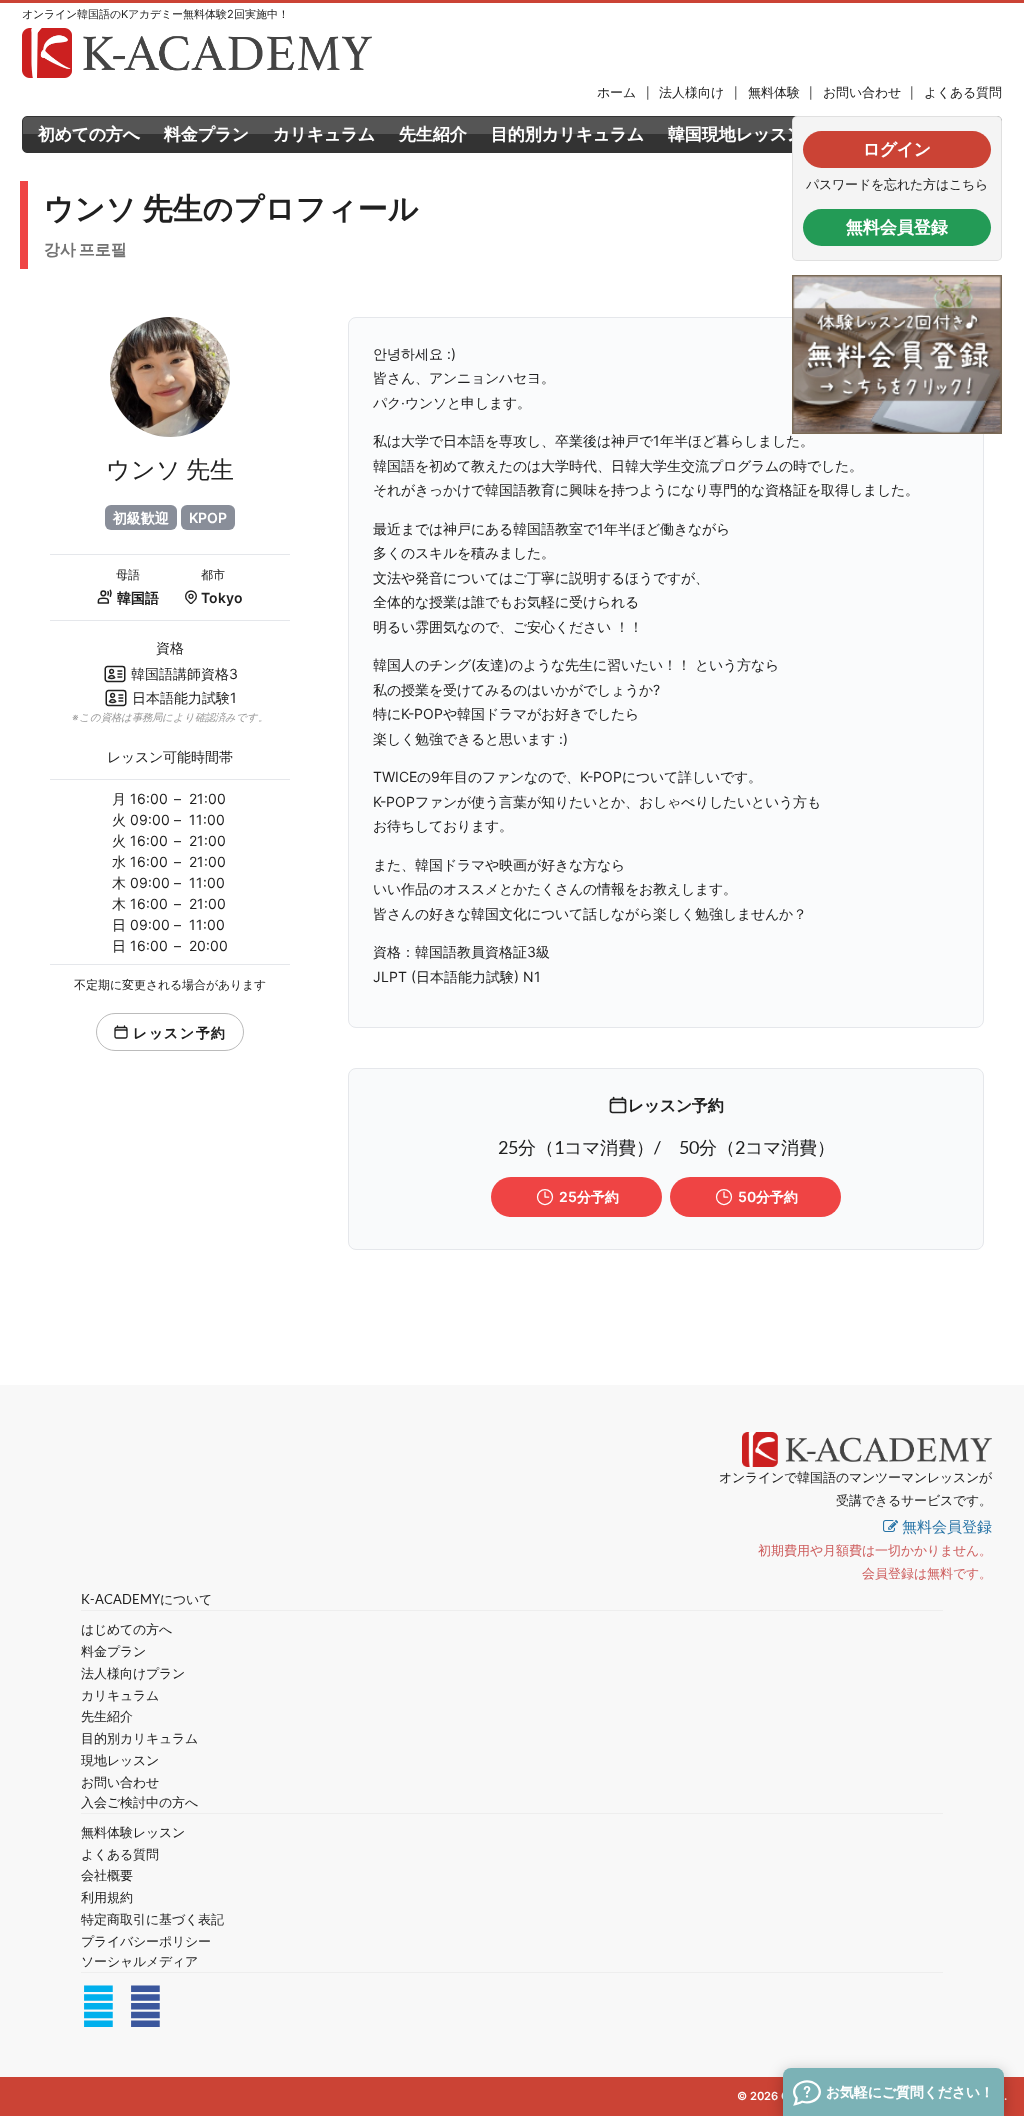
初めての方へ (89, 134)
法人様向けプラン (133, 1673)
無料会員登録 (897, 226)
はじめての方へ (126, 1629)
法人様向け (691, 92)
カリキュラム (324, 134)
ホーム (616, 92)
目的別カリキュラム (567, 134)
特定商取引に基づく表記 (152, 1919)
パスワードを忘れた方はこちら (897, 184)
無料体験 (774, 92)
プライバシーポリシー (146, 1941)
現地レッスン (120, 1760)
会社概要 (107, 1875)
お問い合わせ (862, 92)
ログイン (897, 148)
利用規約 (107, 1897)
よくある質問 (963, 92)
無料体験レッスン (133, 1832)
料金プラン (206, 134)
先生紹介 (433, 134)
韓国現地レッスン (736, 134)
